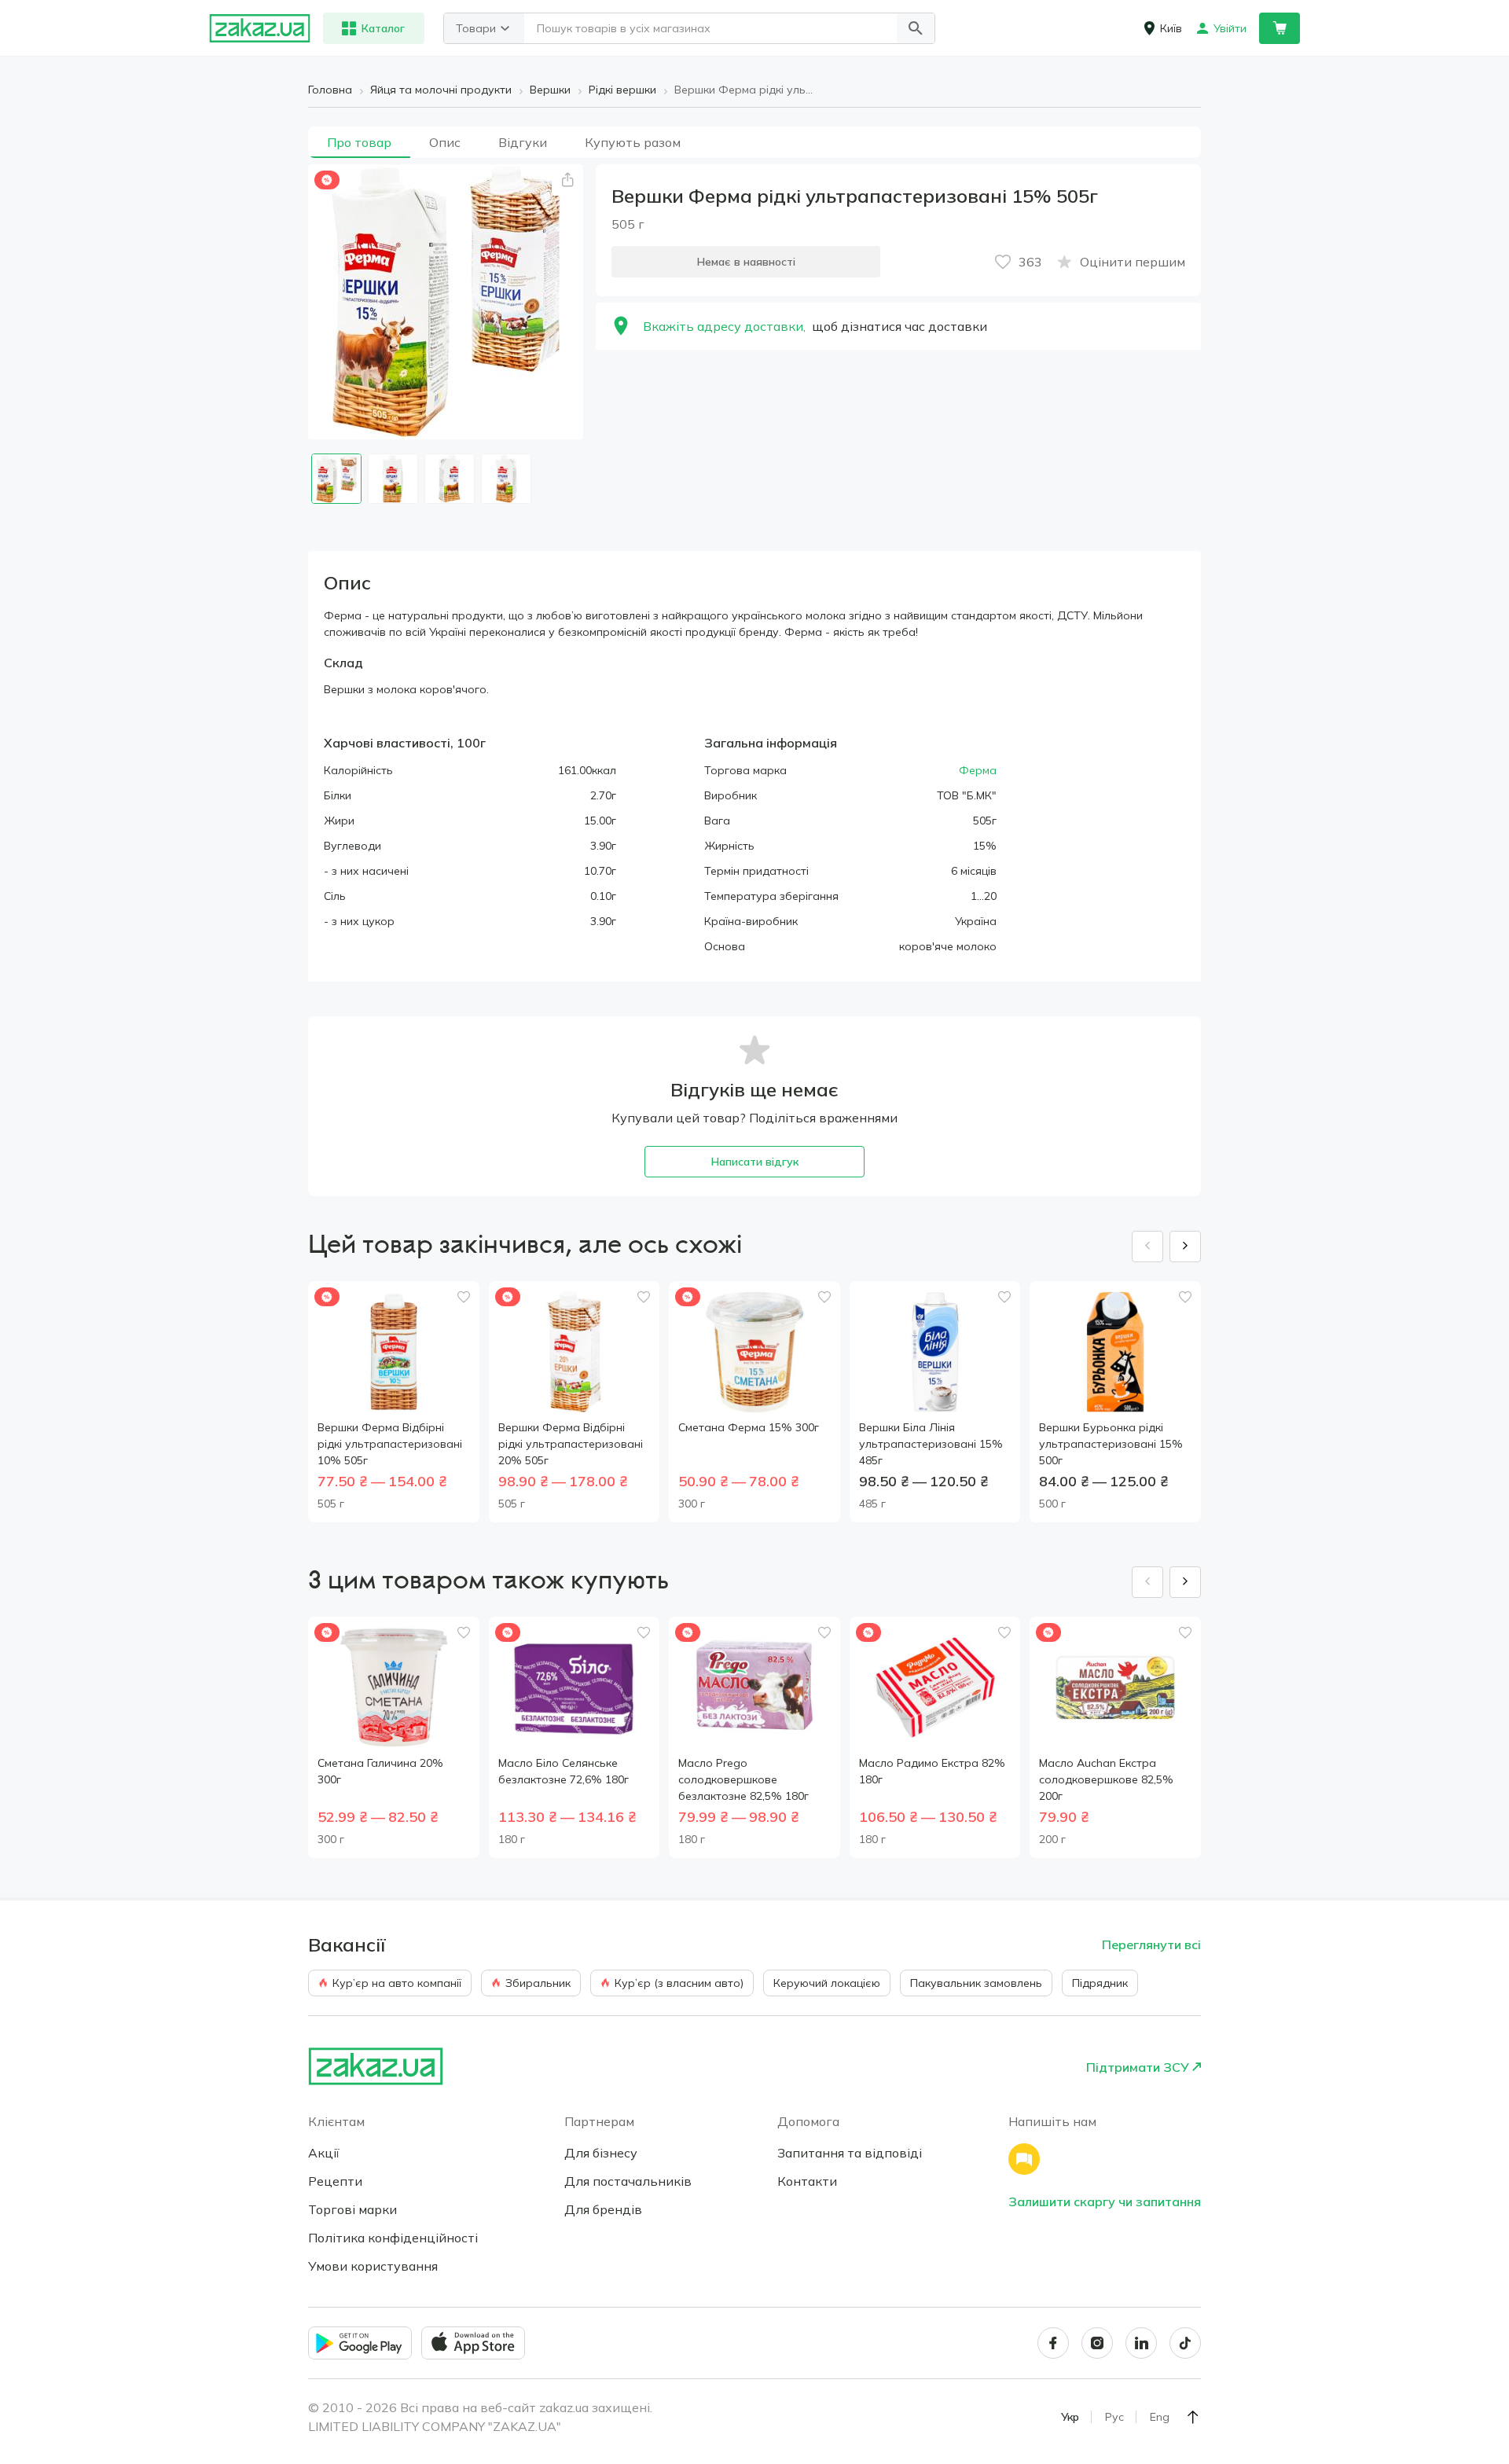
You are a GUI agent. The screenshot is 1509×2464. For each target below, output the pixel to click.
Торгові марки (352, 2209)
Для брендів (603, 2209)
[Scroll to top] (1193, 2417)
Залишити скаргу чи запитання (1105, 2201)
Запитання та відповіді (850, 2153)
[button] (916, 28)
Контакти (807, 2181)
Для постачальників (628, 2181)
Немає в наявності (746, 262)
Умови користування (373, 2266)
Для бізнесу (601, 2153)
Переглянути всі (1151, 1944)
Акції (324, 2153)
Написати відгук (755, 1162)
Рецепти (335, 2181)
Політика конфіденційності (393, 2238)
